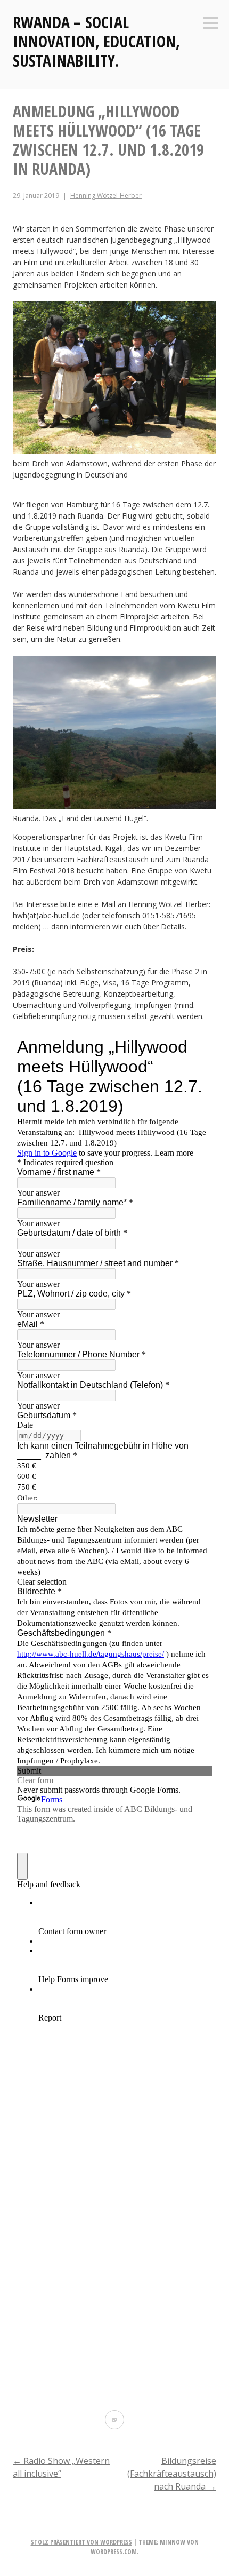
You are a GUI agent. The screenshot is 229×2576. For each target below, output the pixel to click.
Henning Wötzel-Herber (106, 196)
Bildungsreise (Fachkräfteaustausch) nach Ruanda (172, 2474)
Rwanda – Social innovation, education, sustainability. (96, 41)
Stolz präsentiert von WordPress (81, 2542)
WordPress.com (114, 2552)
